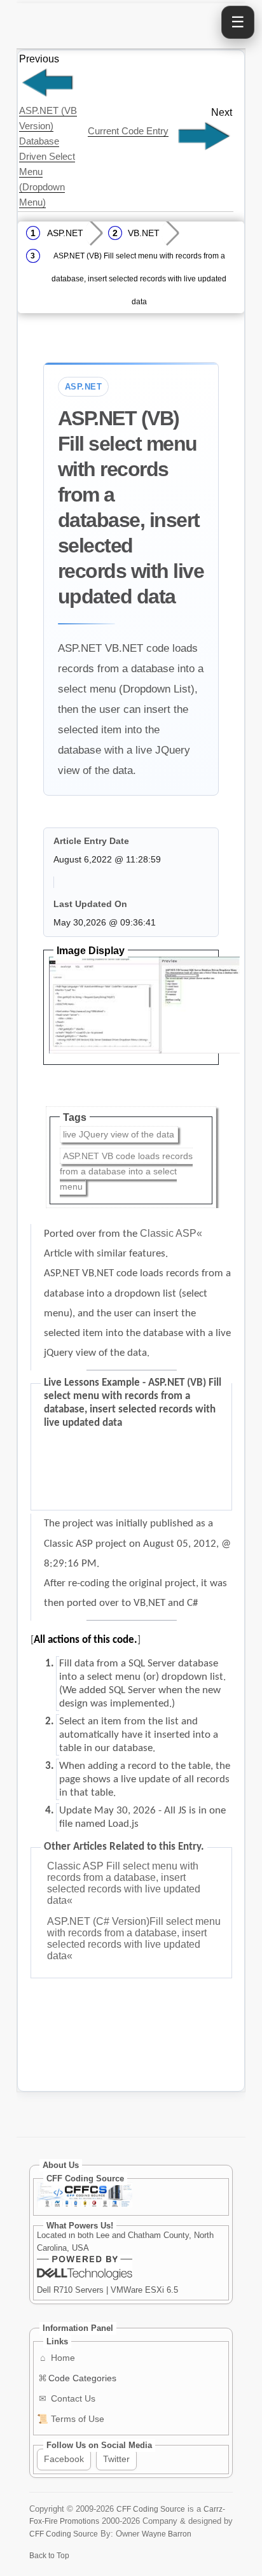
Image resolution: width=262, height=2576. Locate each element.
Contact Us (67, 2398)
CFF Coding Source (151, 2509)
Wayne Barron (167, 2534)
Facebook (64, 2459)
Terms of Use (71, 2419)
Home (58, 2358)
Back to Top (49, 2555)
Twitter (116, 2459)
